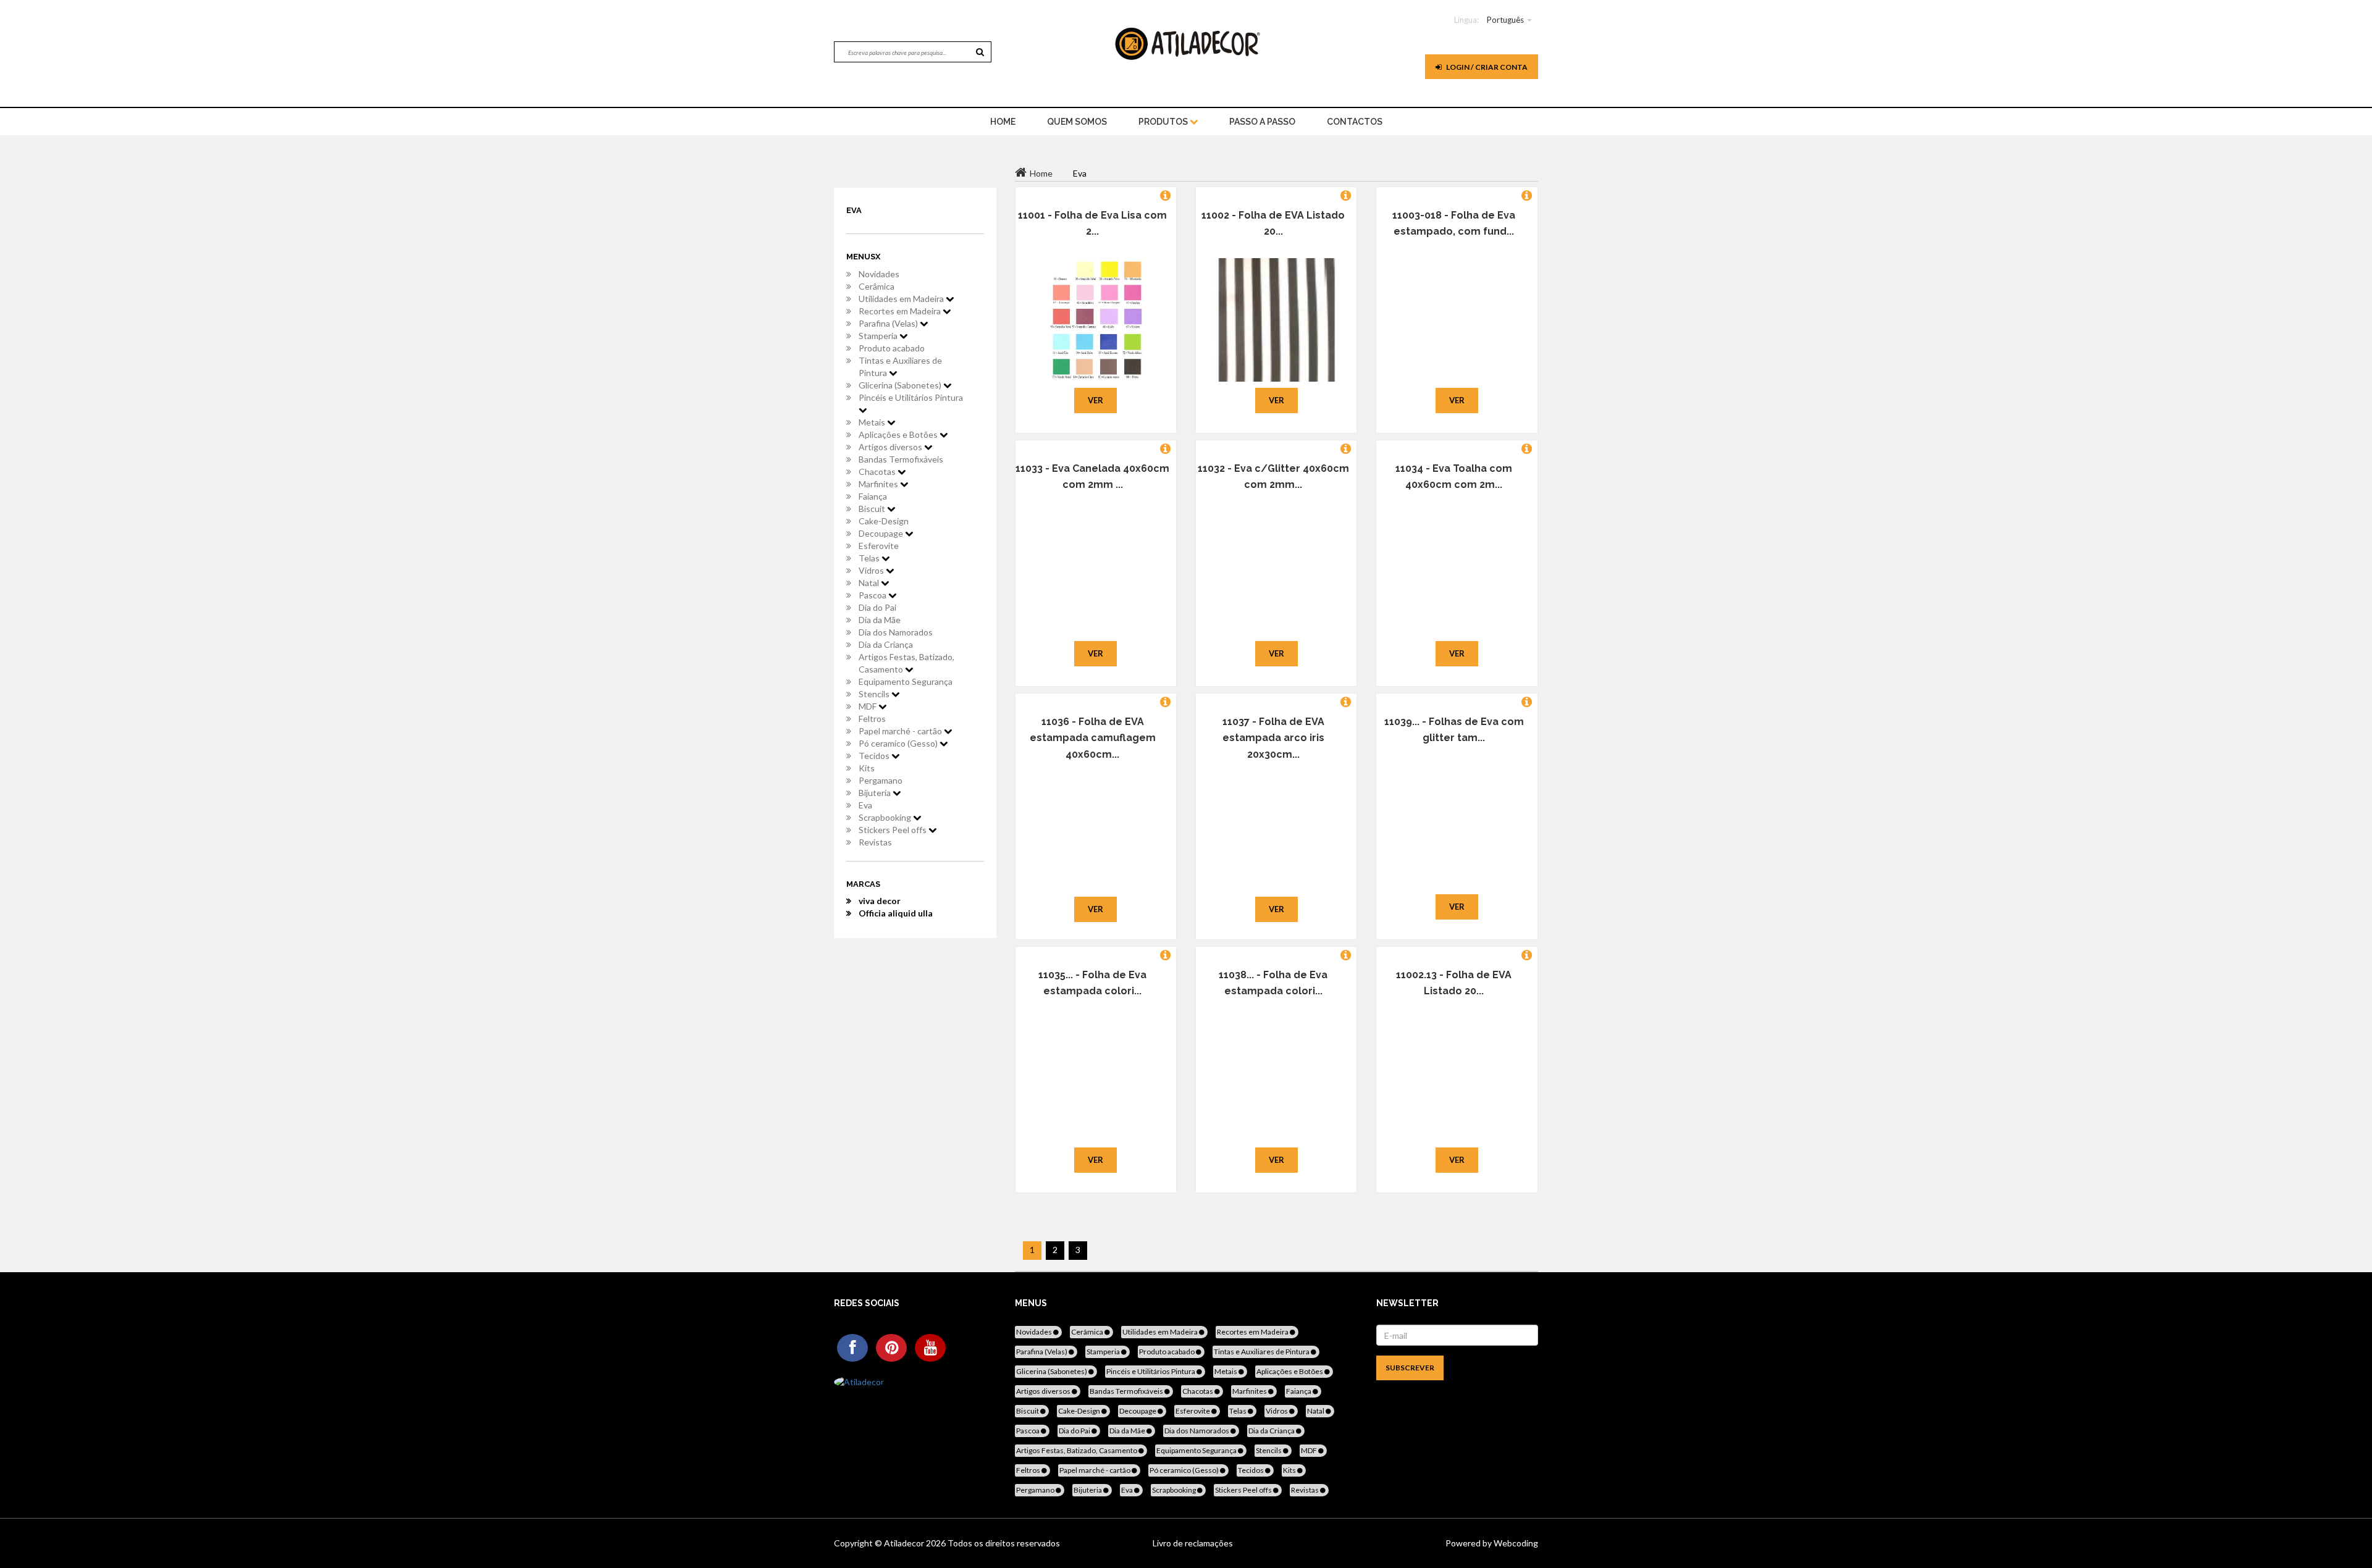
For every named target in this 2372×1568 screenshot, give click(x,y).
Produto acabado (892, 348)
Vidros (872, 570)
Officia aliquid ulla (896, 913)
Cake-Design (884, 521)
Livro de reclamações (1193, 1543)
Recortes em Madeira (901, 311)
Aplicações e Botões (899, 434)
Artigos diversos (891, 447)
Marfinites (879, 484)
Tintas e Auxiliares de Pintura (900, 367)
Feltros (872, 719)
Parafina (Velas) (889, 323)
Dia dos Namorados (896, 632)
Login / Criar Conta (1486, 67)
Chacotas (878, 472)
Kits (867, 768)
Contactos (1355, 122)
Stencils (875, 694)
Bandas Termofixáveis (901, 459)
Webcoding (1515, 1543)
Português (1505, 20)
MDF (868, 706)
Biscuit (873, 509)
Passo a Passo (1262, 122)
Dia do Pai (877, 607)
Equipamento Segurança (906, 681)
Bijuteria (876, 793)
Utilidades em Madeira (902, 299)
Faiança (873, 496)
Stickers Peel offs (894, 830)
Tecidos (875, 756)
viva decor (880, 901)
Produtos (1164, 122)
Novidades (879, 274)
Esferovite (879, 546)
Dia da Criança (886, 644)
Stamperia (879, 336)
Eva (865, 805)
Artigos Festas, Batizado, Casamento (906, 663)
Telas (870, 558)
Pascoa (873, 595)
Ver (1096, 400)
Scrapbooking (886, 817)
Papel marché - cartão (901, 731)
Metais (873, 422)
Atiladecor (905, 1543)
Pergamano (881, 780)
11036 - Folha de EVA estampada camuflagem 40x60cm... (1093, 738)
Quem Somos (1077, 122)
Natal (870, 583)
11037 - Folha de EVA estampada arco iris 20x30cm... (1273, 738)
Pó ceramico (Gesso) (899, 743)
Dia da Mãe (880, 620)
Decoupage (882, 533)
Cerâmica (877, 286)
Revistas (875, 842)
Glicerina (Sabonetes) (901, 385)
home (1003, 122)
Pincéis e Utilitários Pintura (911, 397)
